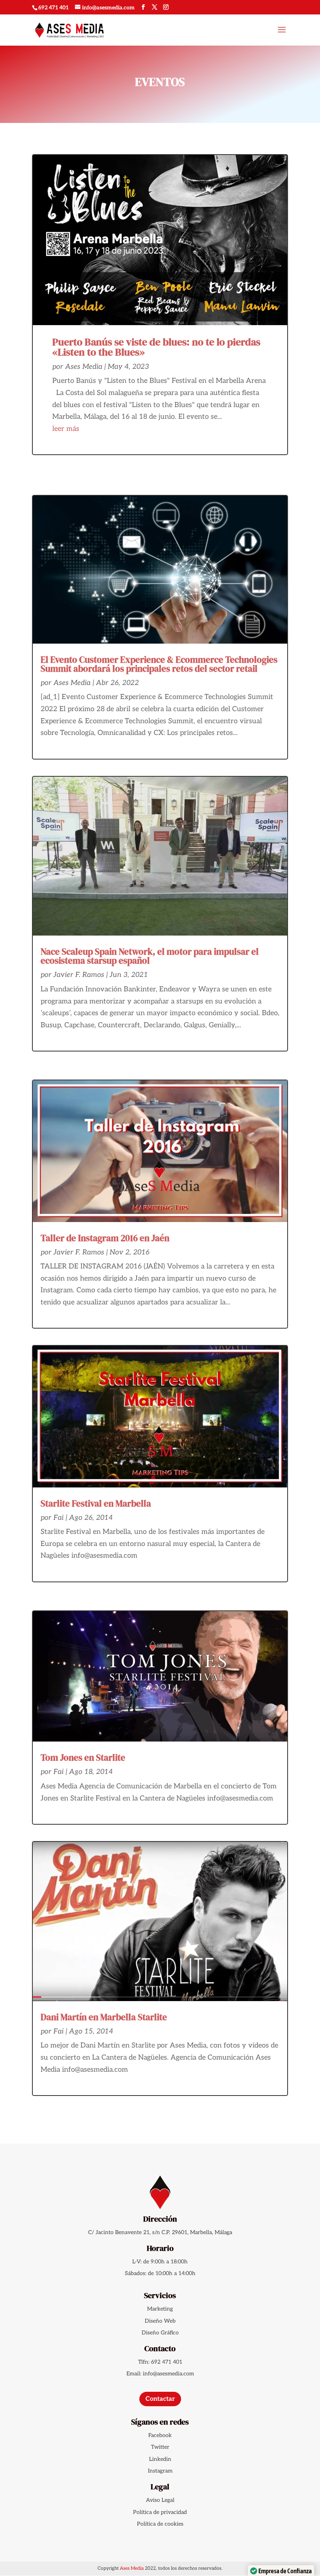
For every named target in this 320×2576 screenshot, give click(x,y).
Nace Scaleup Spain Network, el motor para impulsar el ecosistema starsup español (150, 956)
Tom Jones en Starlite (83, 1758)
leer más (66, 429)
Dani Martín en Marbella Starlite (104, 2017)
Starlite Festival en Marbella (96, 1503)
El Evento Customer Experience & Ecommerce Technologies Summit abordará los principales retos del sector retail (159, 664)
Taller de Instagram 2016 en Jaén (105, 1238)
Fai (59, 1518)
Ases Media (84, 367)
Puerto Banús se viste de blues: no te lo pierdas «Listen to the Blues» (156, 347)
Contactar (160, 2399)
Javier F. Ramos (79, 975)
